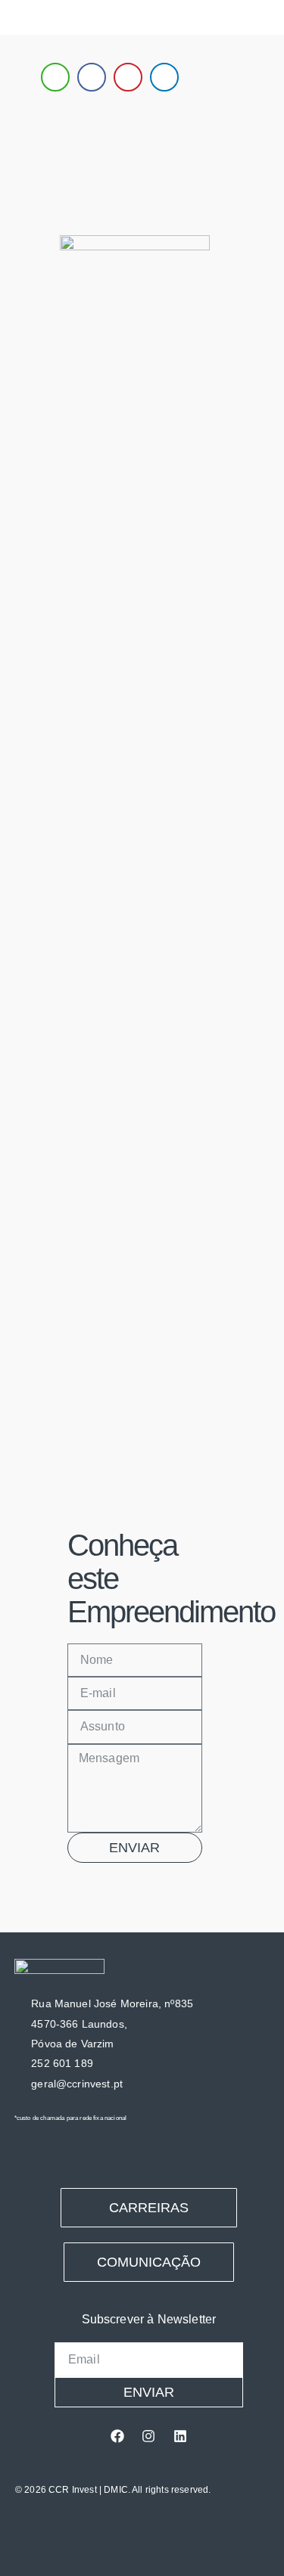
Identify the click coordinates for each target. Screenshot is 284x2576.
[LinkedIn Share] (164, 77)
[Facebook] (117, 2436)
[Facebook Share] (92, 77)
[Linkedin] (180, 2436)
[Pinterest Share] (128, 77)
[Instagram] (148, 2436)
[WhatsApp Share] (55, 77)
